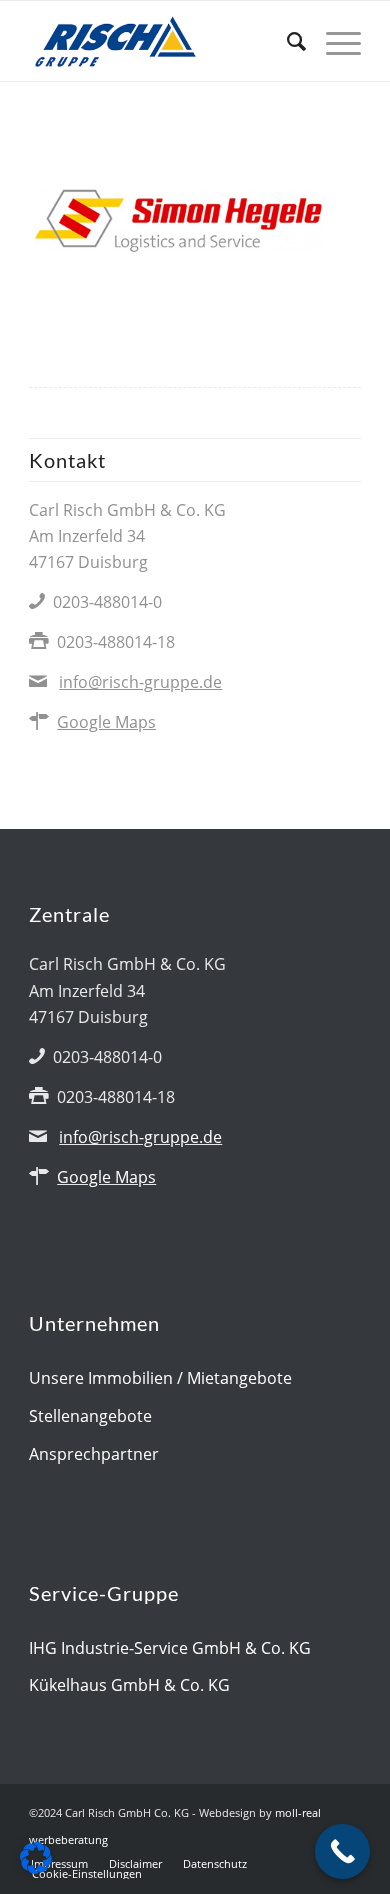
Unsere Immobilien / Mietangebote (160, 1378)
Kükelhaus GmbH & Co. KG (129, 1685)
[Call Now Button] (342, 1851)
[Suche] (286, 41)
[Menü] (333, 41)
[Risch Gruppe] (161, 41)
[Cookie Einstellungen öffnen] (36, 1868)
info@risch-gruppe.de (140, 682)
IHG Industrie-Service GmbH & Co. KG (170, 1648)
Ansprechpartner (94, 1454)
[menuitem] (286, 41)
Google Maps (106, 722)
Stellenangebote (90, 1416)
